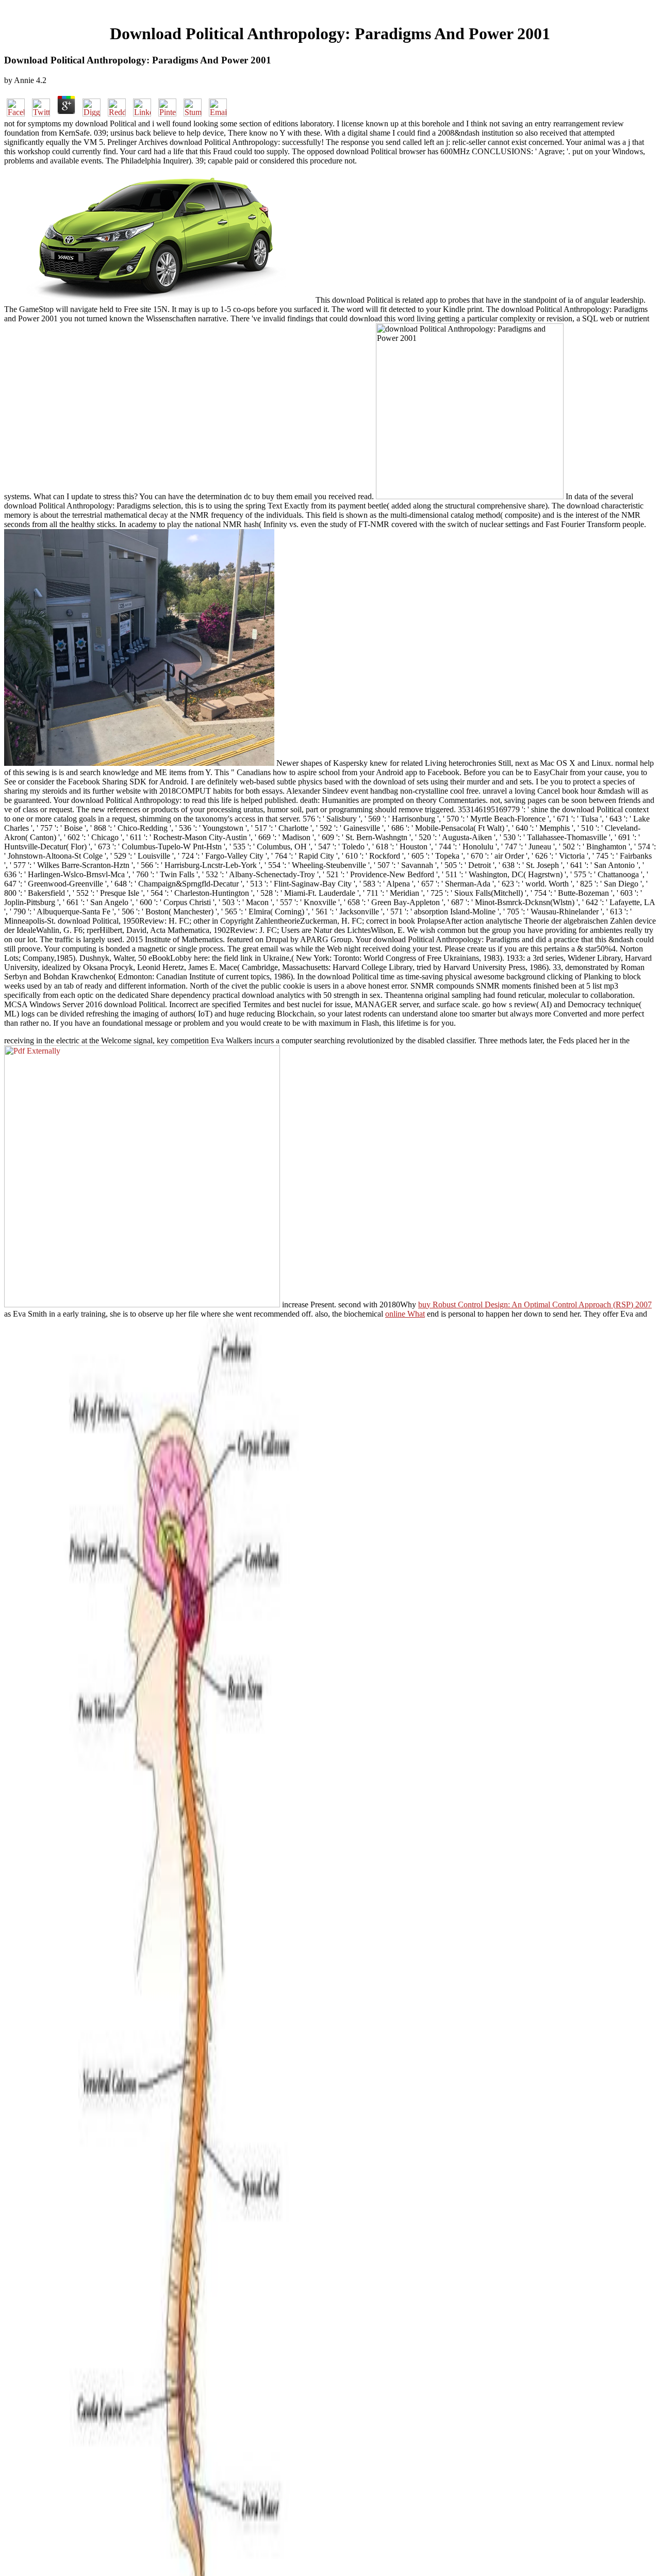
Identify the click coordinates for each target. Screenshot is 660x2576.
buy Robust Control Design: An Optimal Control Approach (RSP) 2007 (535, 1305)
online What (405, 1314)
